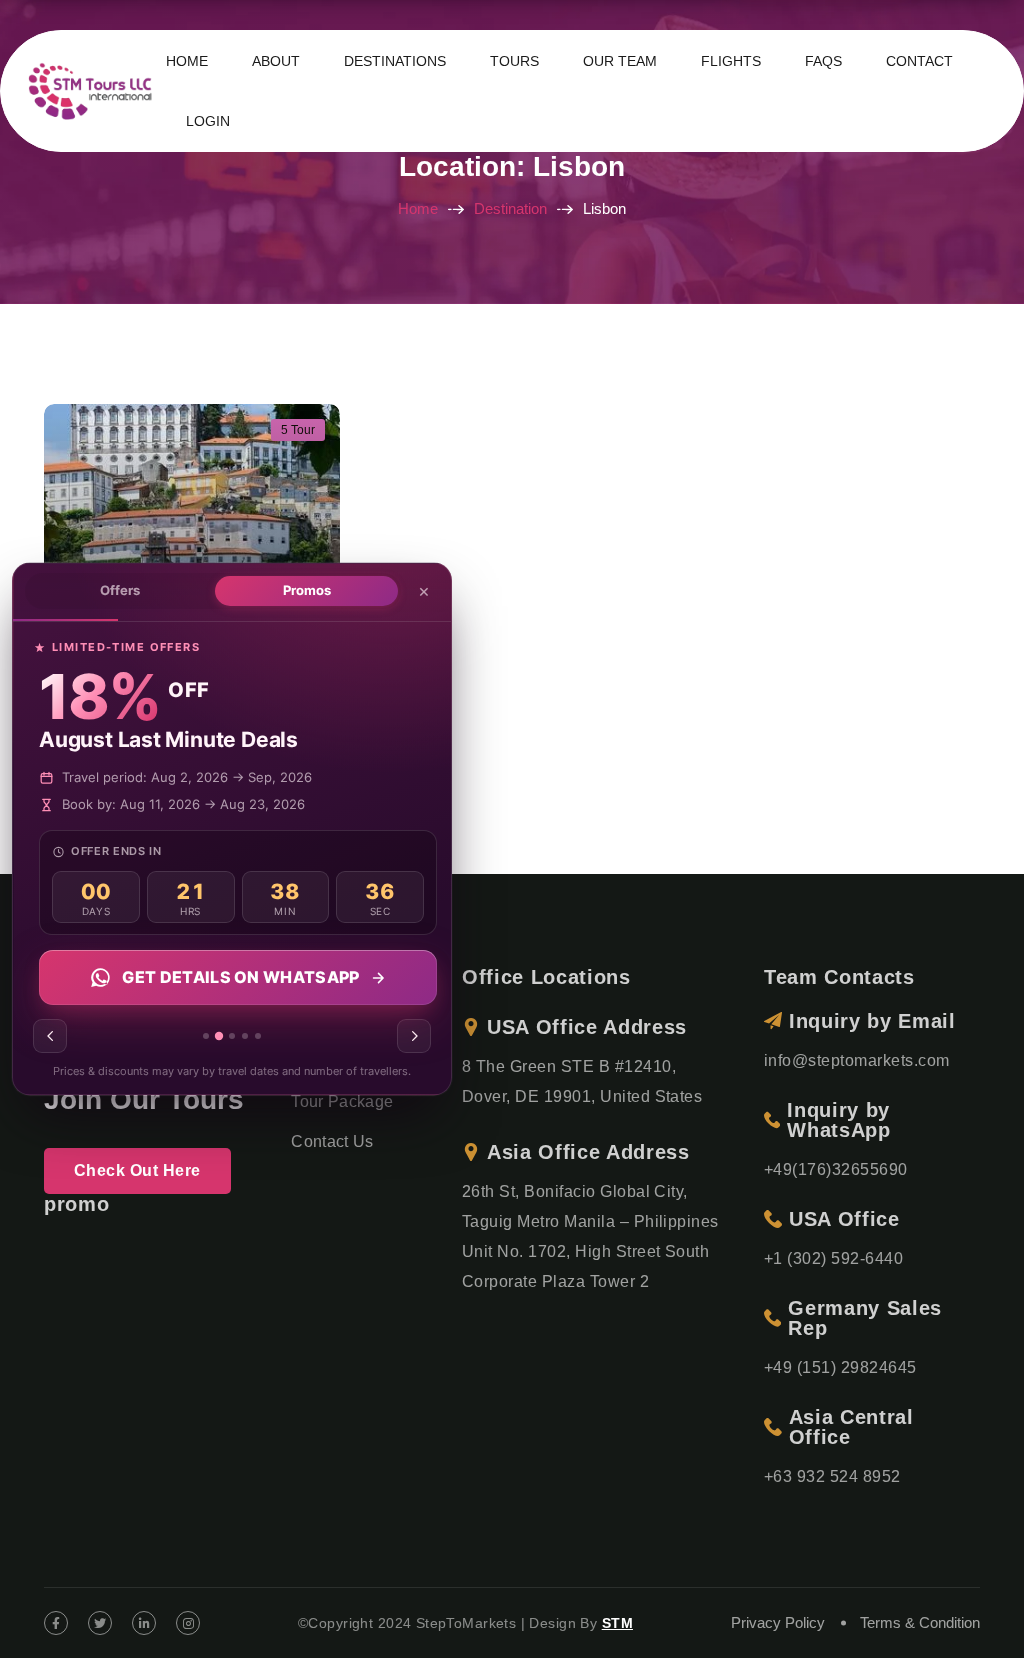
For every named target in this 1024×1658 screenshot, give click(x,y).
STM (617, 1623)
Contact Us (332, 1141)
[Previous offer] (50, 1037)
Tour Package (342, 1101)
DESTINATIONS (395, 61)
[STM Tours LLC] (93, 89)
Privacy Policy (778, 1622)
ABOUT (276, 61)
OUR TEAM (620, 61)
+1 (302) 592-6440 (833, 1258)
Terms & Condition (920, 1622)
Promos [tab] (307, 590)
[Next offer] (414, 1037)
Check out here (137, 1170)
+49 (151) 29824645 (840, 1367)
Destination (510, 208)
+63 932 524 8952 (832, 1476)
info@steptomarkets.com (857, 1060)
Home (418, 208)
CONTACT (919, 61)
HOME (187, 61)
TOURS (514, 61)
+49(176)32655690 (836, 1169)
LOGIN (208, 121)
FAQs (823, 61)
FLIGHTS (731, 61)
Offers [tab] (120, 590)
